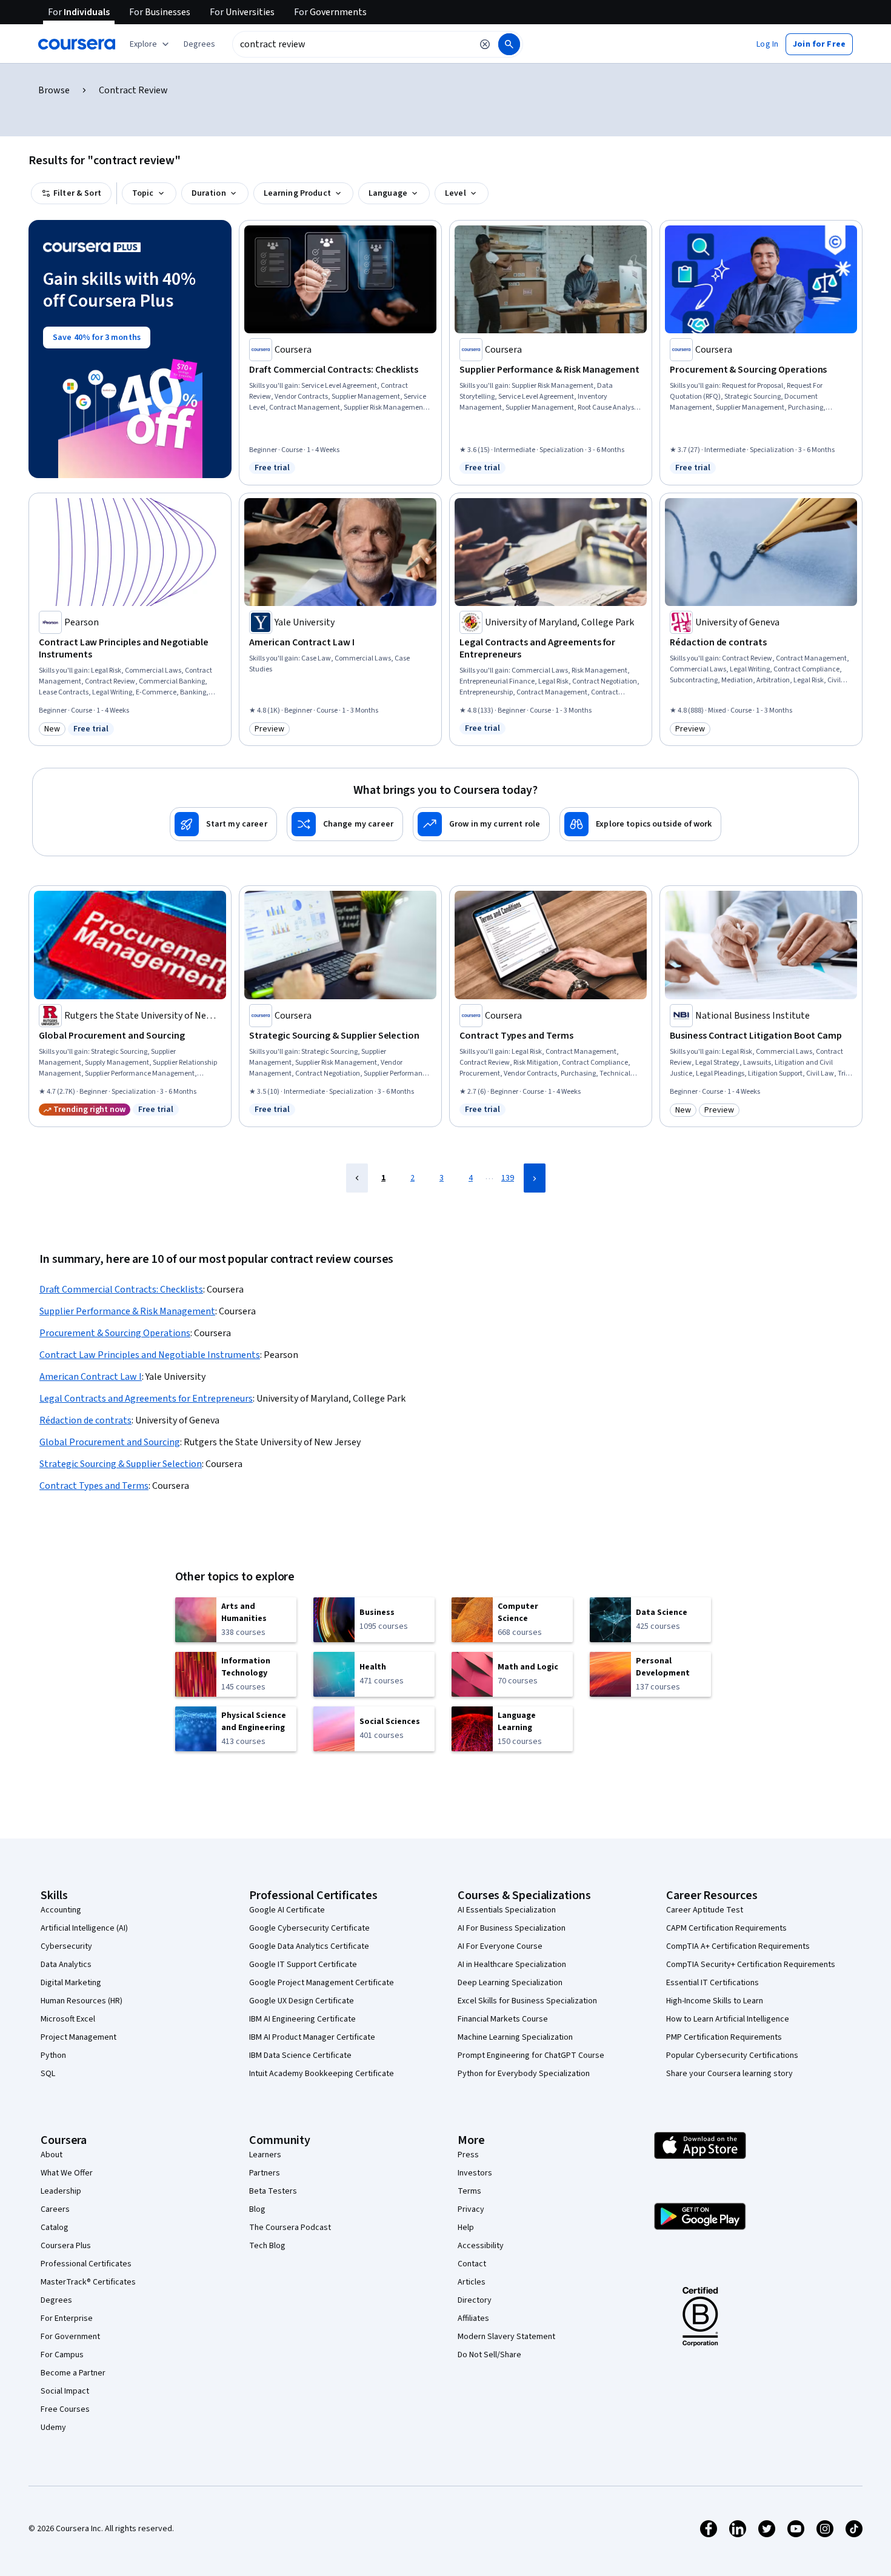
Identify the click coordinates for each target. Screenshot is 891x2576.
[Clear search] (485, 44)
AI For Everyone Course (500, 1946)
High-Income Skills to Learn (715, 2001)
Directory (475, 2300)
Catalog (55, 2228)
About (52, 2155)
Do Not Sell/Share (489, 2355)
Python (53, 2055)
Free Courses (65, 2409)
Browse (54, 90)
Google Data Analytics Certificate (309, 1946)
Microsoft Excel (68, 2019)
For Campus (62, 2355)
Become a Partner (73, 2373)
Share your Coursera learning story (729, 2074)
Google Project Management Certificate (322, 1983)
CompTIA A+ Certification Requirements (738, 1946)
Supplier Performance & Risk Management (127, 1311)
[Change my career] (345, 824)
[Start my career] (223, 824)
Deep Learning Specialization (510, 1983)
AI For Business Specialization (512, 1928)
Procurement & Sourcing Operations (115, 1333)
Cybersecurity (66, 1946)
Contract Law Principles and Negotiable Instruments (150, 1355)
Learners (265, 2155)
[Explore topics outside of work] (640, 824)
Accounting (61, 1910)
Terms (469, 2191)
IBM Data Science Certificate (300, 2055)
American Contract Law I (91, 1377)
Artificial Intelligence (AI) (84, 1928)
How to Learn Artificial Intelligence (728, 2019)
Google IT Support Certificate (303, 1965)
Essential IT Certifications (712, 1983)
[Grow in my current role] (481, 824)
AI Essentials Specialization (507, 1910)
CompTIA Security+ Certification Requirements (751, 1965)
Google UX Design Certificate (302, 2001)
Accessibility (481, 2246)
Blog (257, 2209)
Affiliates (473, 2318)
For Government (70, 2337)
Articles (472, 2282)
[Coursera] (77, 44)
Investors (475, 2173)
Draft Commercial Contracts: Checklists (121, 1290)
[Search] (509, 44)
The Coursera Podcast (290, 2228)
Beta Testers (273, 2191)
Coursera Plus (66, 2246)
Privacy (471, 2209)
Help (466, 2228)
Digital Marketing (71, 1983)
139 (508, 1178)
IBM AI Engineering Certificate (302, 2019)
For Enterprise (67, 2318)
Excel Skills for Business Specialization (527, 2001)
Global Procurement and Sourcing (110, 1442)
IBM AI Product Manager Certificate (312, 2037)
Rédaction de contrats (85, 1420)
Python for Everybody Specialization (524, 2074)
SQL (48, 2074)
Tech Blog (267, 2246)
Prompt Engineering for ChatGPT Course (531, 2055)
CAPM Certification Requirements (726, 1928)
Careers (55, 2209)
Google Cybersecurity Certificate (309, 1928)
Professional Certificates (86, 2264)
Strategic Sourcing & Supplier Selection (121, 1464)
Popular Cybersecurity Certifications (732, 2055)
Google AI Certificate (287, 1910)
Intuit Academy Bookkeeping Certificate (322, 2074)
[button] (199, 44)
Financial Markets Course (503, 2019)
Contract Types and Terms (94, 1486)
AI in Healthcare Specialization (512, 1965)
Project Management (78, 2037)
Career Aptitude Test (705, 1910)
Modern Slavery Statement (506, 2337)
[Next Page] (535, 1178)
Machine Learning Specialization (515, 2037)
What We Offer (67, 2173)
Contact (472, 2264)
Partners (265, 2173)
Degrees (56, 2300)
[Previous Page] (357, 1178)
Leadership (61, 2191)
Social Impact (65, 2391)
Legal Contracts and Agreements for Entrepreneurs (146, 1399)
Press (468, 2155)
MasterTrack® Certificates (88, 2282)
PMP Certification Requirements (724, 2037)
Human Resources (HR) (82, 2001)
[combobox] (352, 44)
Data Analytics (66, 1965)
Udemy (53, 2428)
